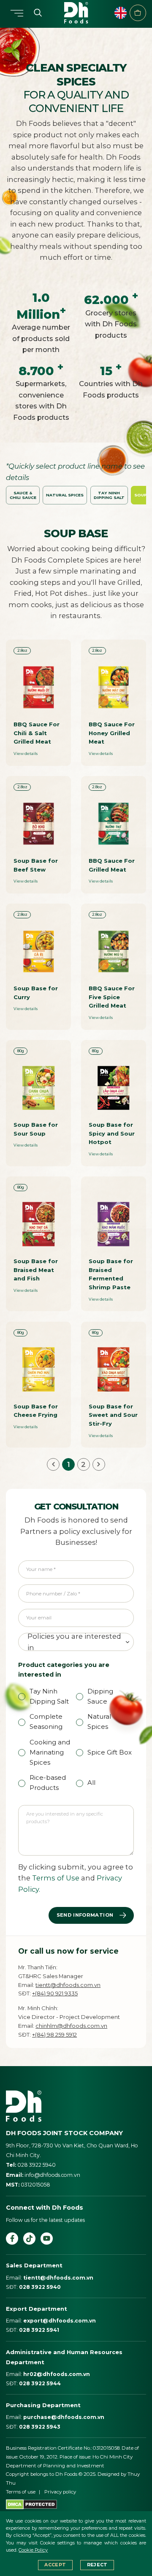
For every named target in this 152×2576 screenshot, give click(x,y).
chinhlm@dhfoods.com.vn (71, 2026)
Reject (97, 2565)
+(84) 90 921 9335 (55, 1993)
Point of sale (138, 13)
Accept (55, 2565)
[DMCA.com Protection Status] (31, 2504)
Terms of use (21, 2492)
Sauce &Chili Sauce (23, 495)
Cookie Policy (33, 2550)
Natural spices (65, 495)
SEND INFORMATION (85, 1915)
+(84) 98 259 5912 (54, 2035)
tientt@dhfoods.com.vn (68, 1985)
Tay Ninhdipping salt (109, 495)
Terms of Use (56, 1878)
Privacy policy (60, 2492)
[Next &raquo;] (99, 1464)
